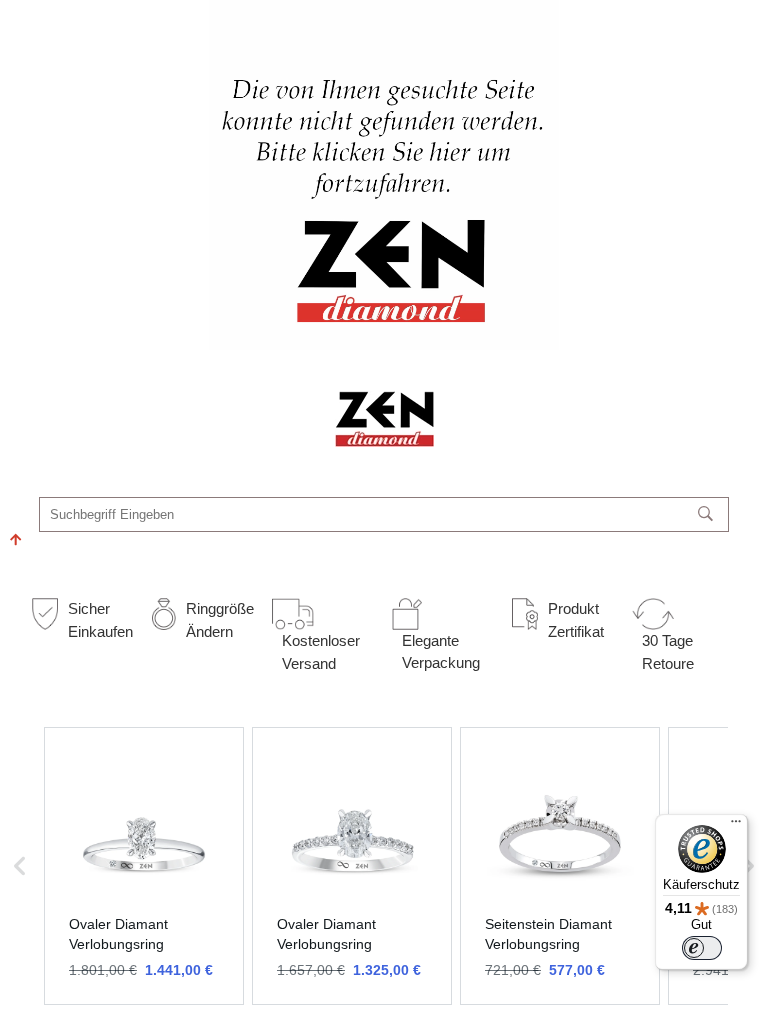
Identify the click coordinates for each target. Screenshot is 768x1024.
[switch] (702, 948)
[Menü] (736, 826)
